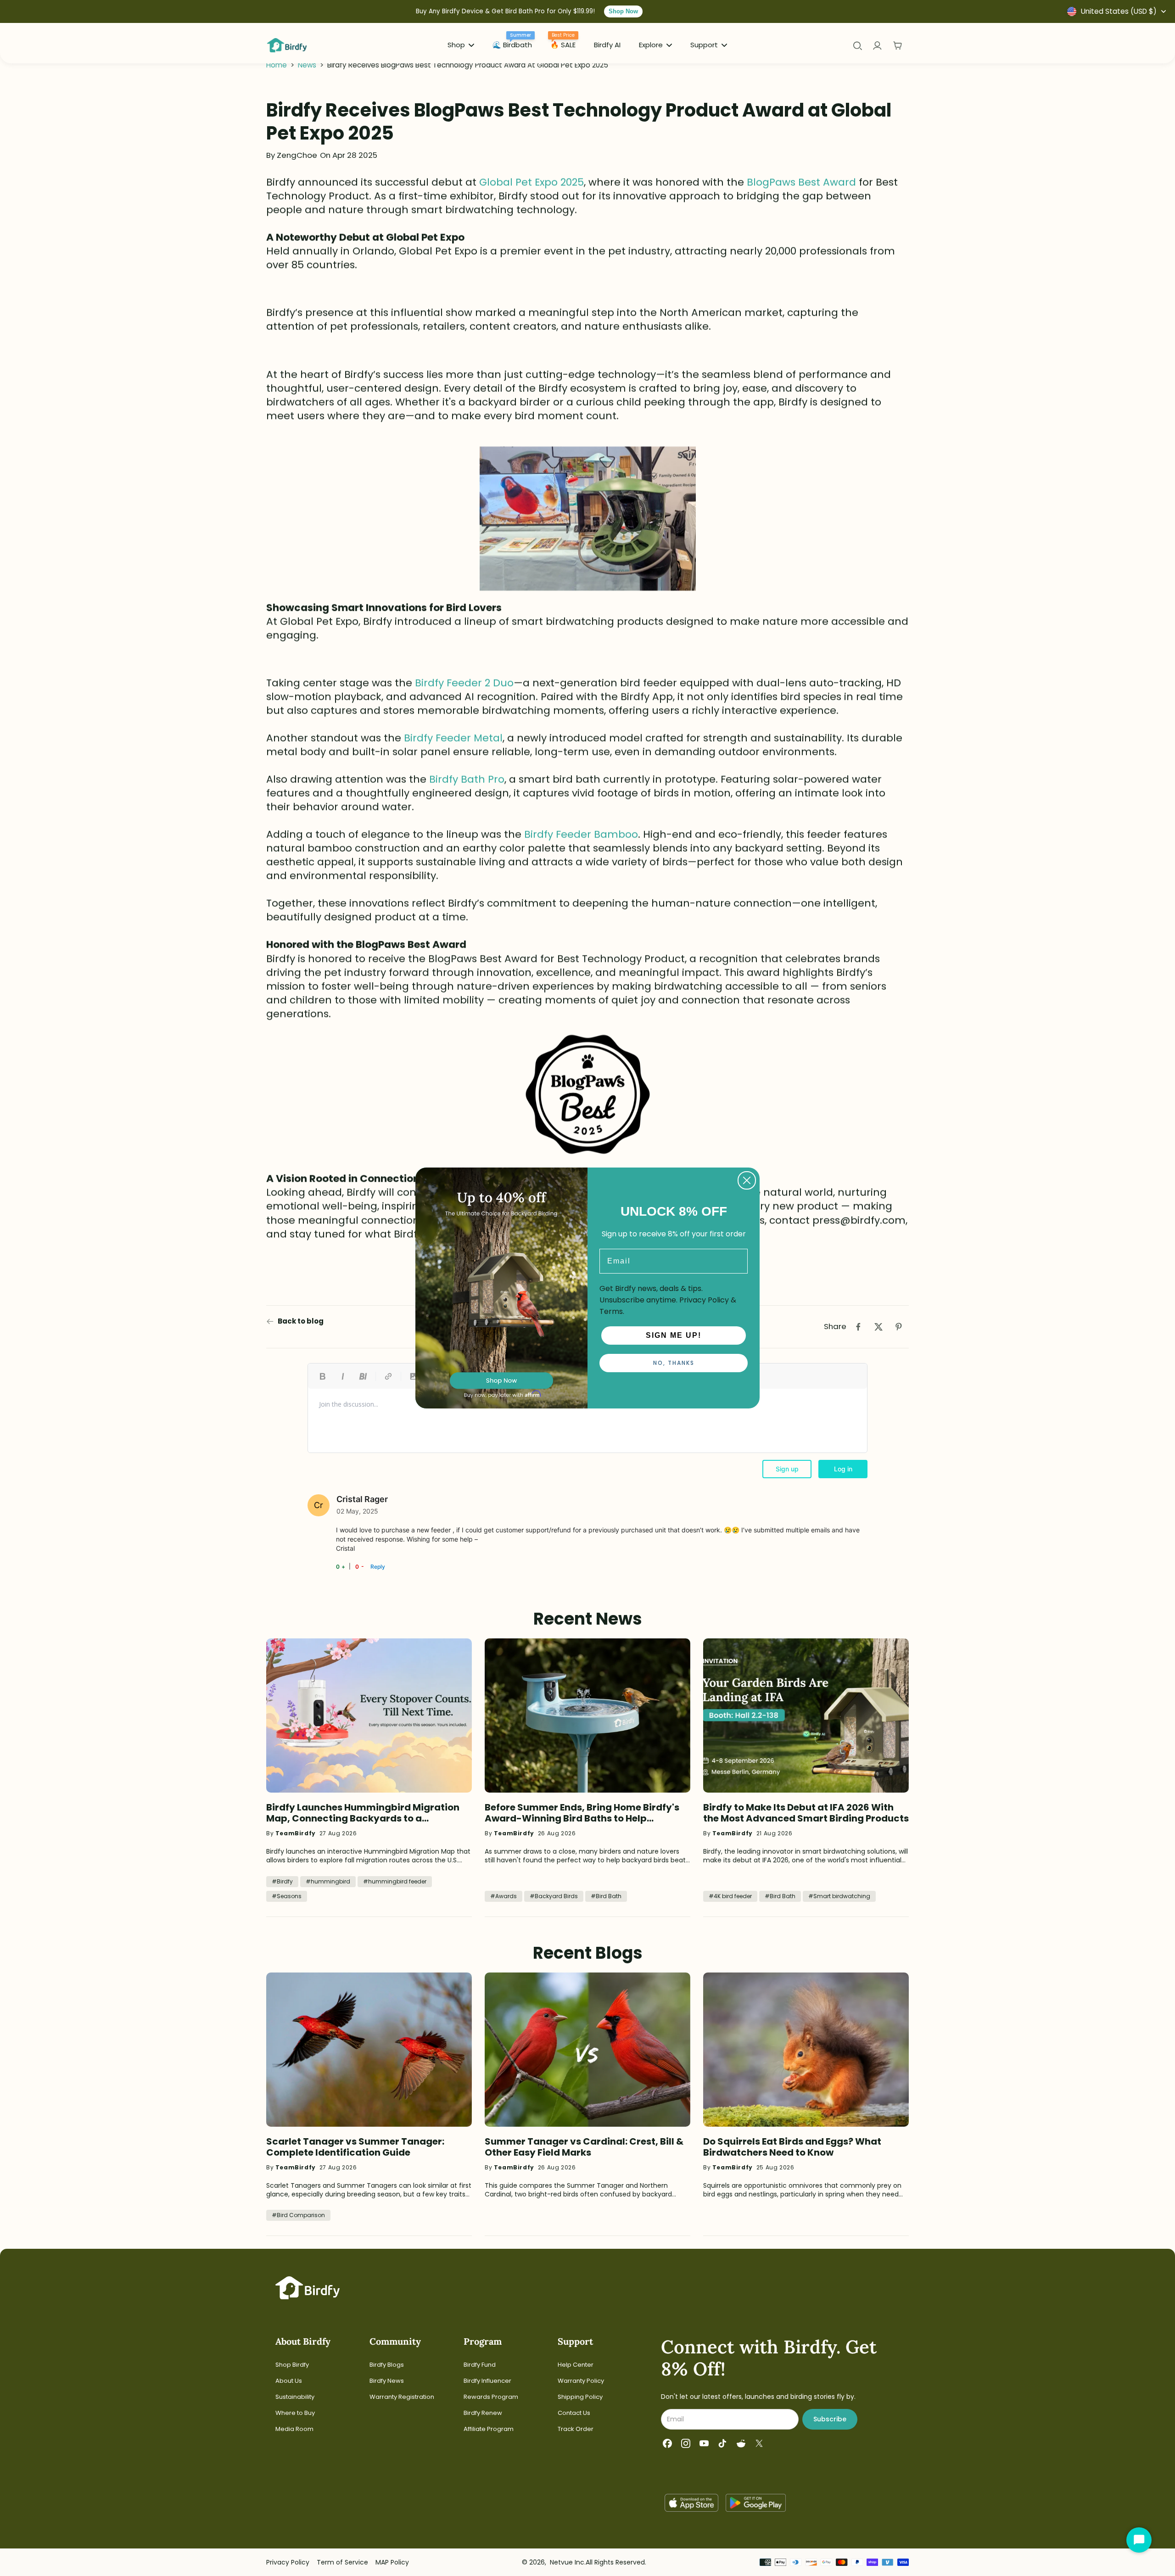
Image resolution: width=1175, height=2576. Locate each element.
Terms (611, 1311)
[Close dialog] (747, 1180)
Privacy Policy (704, 1300)
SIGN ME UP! (674, 1335)
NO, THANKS (674, 1363)
